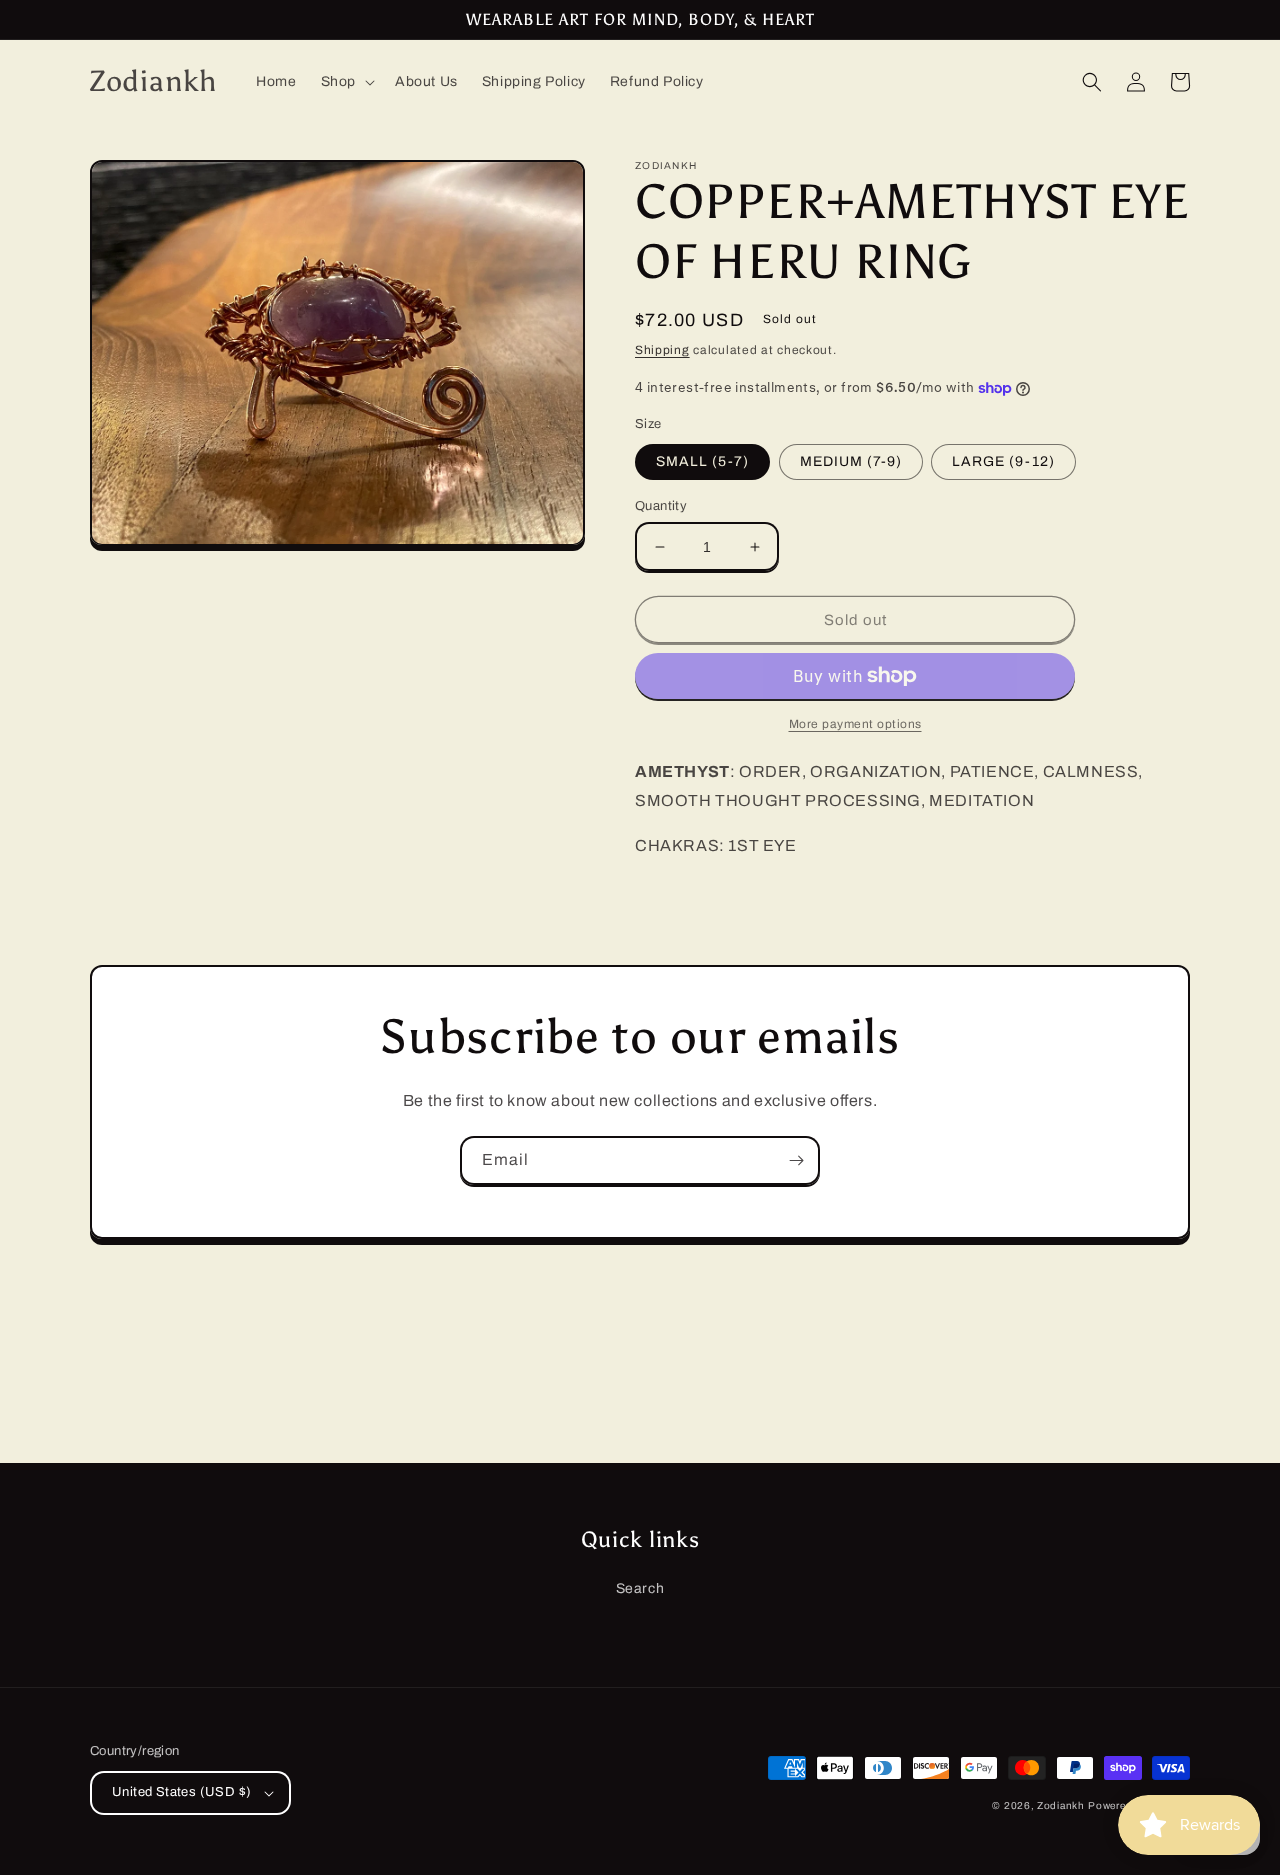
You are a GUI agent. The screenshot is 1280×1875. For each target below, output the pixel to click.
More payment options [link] (855, 724)
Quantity (661, 506)
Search (640, 1588)
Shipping (662, 350)
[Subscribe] (796, 1160)
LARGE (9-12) (1003, 461)
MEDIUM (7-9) (851, 461)
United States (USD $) (181, 1792)
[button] (346, 82)
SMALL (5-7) (702, 461)
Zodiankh (1061, 1805)
